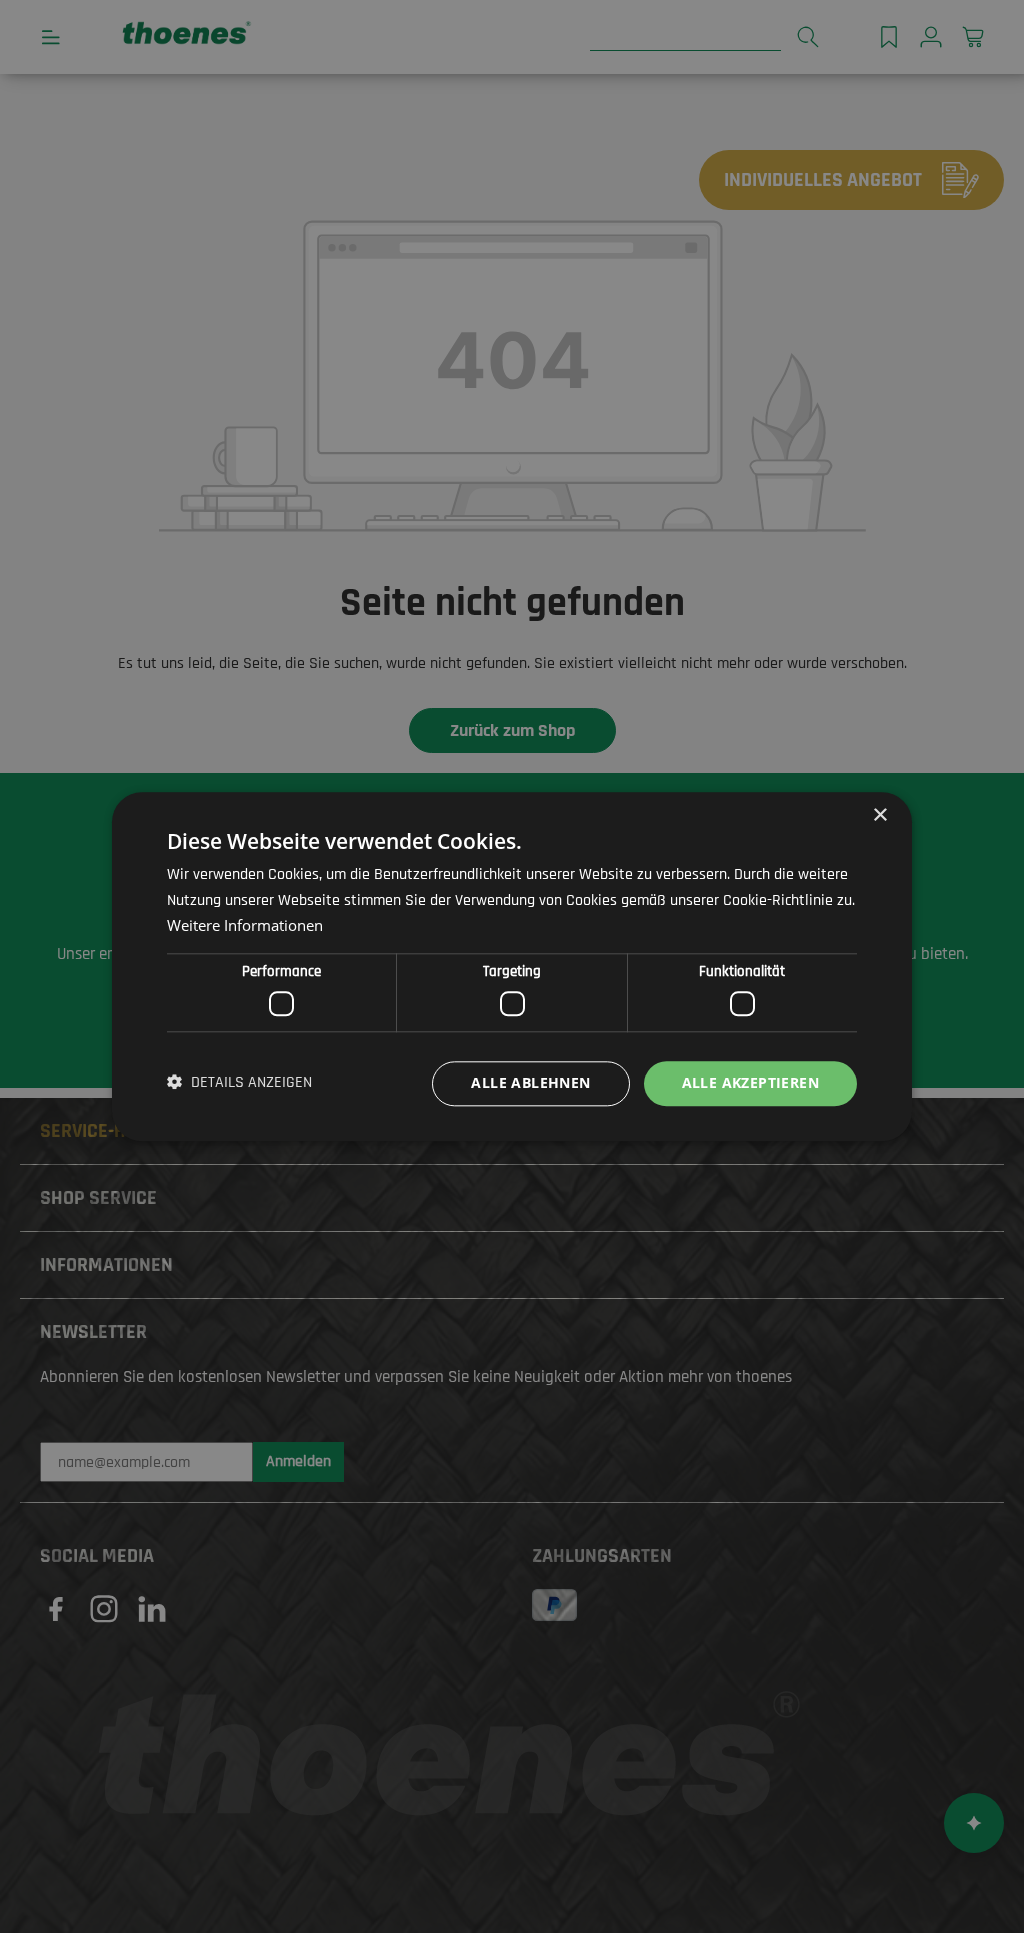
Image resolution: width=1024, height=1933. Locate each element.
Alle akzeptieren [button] (750, 1082)
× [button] (879, 815)
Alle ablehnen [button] (530, 1082)
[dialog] (512, 966)
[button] (239, 1084)
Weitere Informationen (245, 925)
